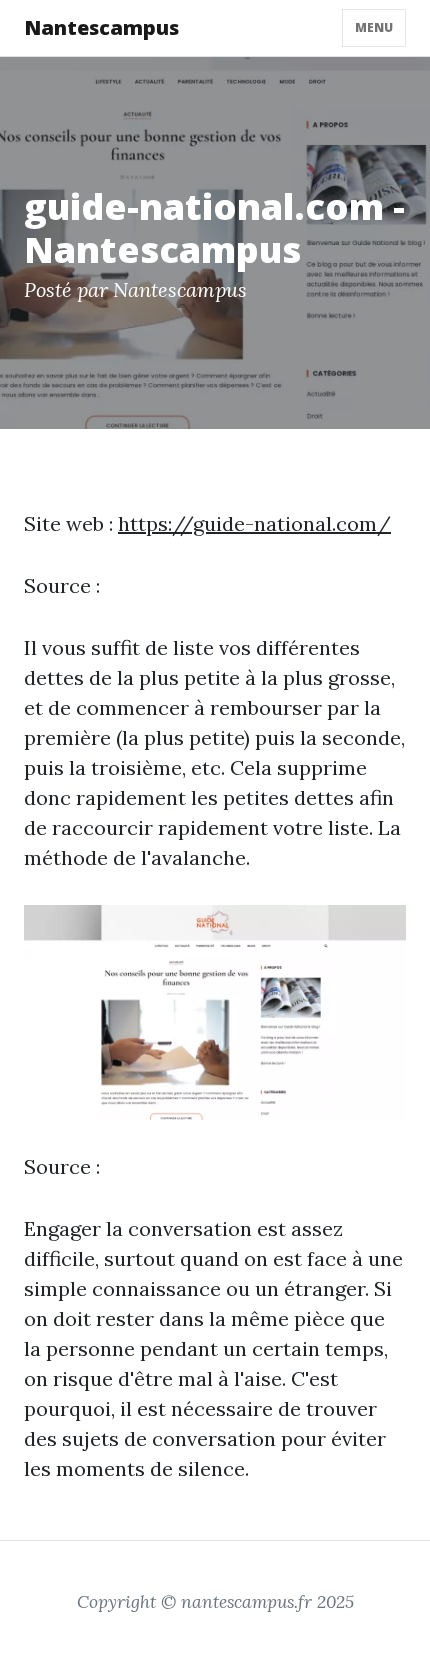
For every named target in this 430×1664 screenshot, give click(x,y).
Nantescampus (101, 27)
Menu (374, 27)
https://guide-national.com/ (254, 523)
